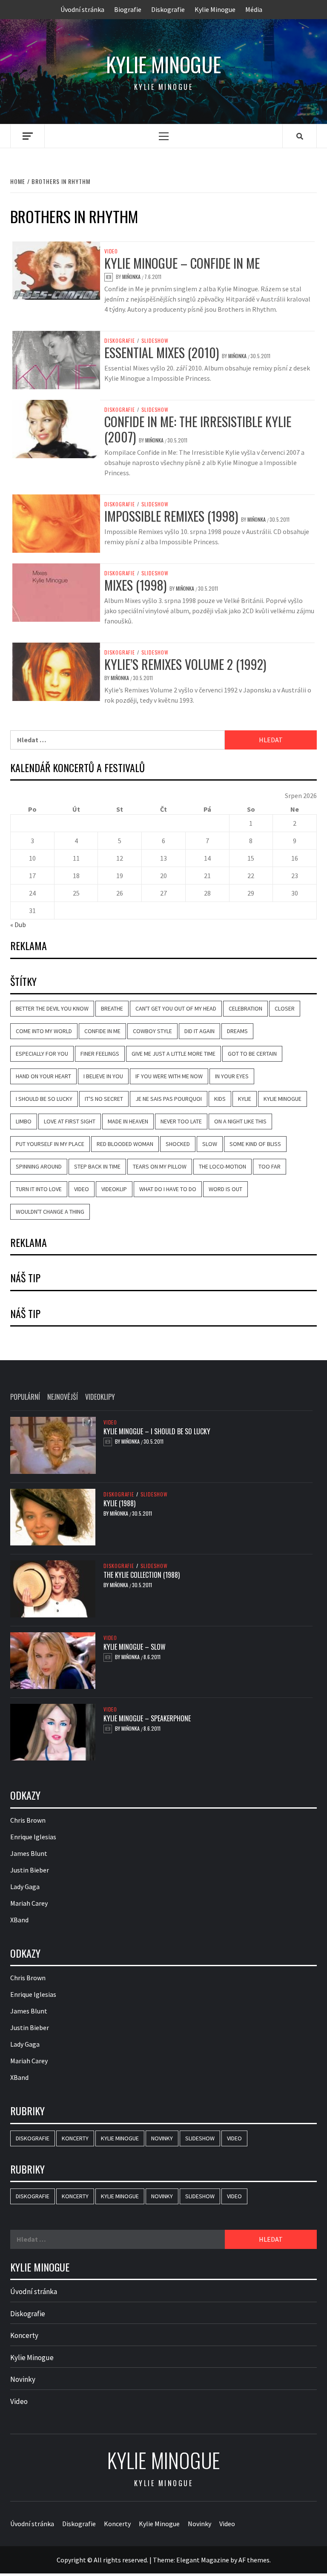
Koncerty (75, 2138)
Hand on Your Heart (43, 1076)
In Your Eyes (232, 1076)
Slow (210, 1144)
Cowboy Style (152, 1031)
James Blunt (29, 1853)
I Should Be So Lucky (44, 1099)
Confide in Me (102, 1031)
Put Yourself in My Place (50, 1144)
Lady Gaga (25, 1887)
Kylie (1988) (119, 1503)
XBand (19, 1920)
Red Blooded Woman (125, 1144)
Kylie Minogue (215, 9)
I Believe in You (103, 1076)
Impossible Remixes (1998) (171, 516)
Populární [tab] (25, 1397)
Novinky (162, 2138)
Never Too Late (181, 1121)
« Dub (18, 925)
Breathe (112, 1008)
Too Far (270, 1166)
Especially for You (42, 1054)
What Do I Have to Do (168, 1189)
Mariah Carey (29, 1903)
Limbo (24, 1121)
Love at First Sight (70, 1121)
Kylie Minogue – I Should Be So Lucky (157, 1431)
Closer (285, 1008)
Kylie (245, 1099)
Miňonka (132, 277)
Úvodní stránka (82, 9)
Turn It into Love (39, 1189)
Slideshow (155, 341)
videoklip (114, 1189)
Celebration (245, 1008)
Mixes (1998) (135, 585)
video (82, 1189)
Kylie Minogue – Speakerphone (147, 1718)
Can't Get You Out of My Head (176, 1008)
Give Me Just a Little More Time (174, 1054)
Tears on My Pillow (160, 1166)
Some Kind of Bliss (255, 1144)
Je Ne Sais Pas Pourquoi (169, 1099)
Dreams (237, 1031)
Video (111, 251)
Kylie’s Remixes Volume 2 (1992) (185, 664)
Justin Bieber (30, 1870)
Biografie (128, 9)
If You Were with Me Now (169, 1076)
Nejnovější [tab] (63, 1397)
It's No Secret (104, 1099)
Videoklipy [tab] (100, 1397)
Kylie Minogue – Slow (135, 1647)
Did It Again (199, 1031)
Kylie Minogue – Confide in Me (182, 263)
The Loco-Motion (222, 1166)
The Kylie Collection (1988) (142, 1575)
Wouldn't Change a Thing (50, 1212)
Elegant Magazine (203, 2560)
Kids (220, 1099)
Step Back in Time (97, 1166)
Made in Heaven (128, 1121)
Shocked (178, 1144)
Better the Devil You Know (52, 1008)
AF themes (254, 2560)
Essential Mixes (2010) (162, 352)
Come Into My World (44, 1031)
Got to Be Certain (252, 1054)
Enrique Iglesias (33, 1837)
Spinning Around (39, 1166)
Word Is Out (225, 1189)
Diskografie (168, 9)
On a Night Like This (240, 1121)
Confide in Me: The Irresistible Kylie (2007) (198, 429)
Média (254, 9)
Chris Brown (28, 1820)
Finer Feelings (100, 1054)
